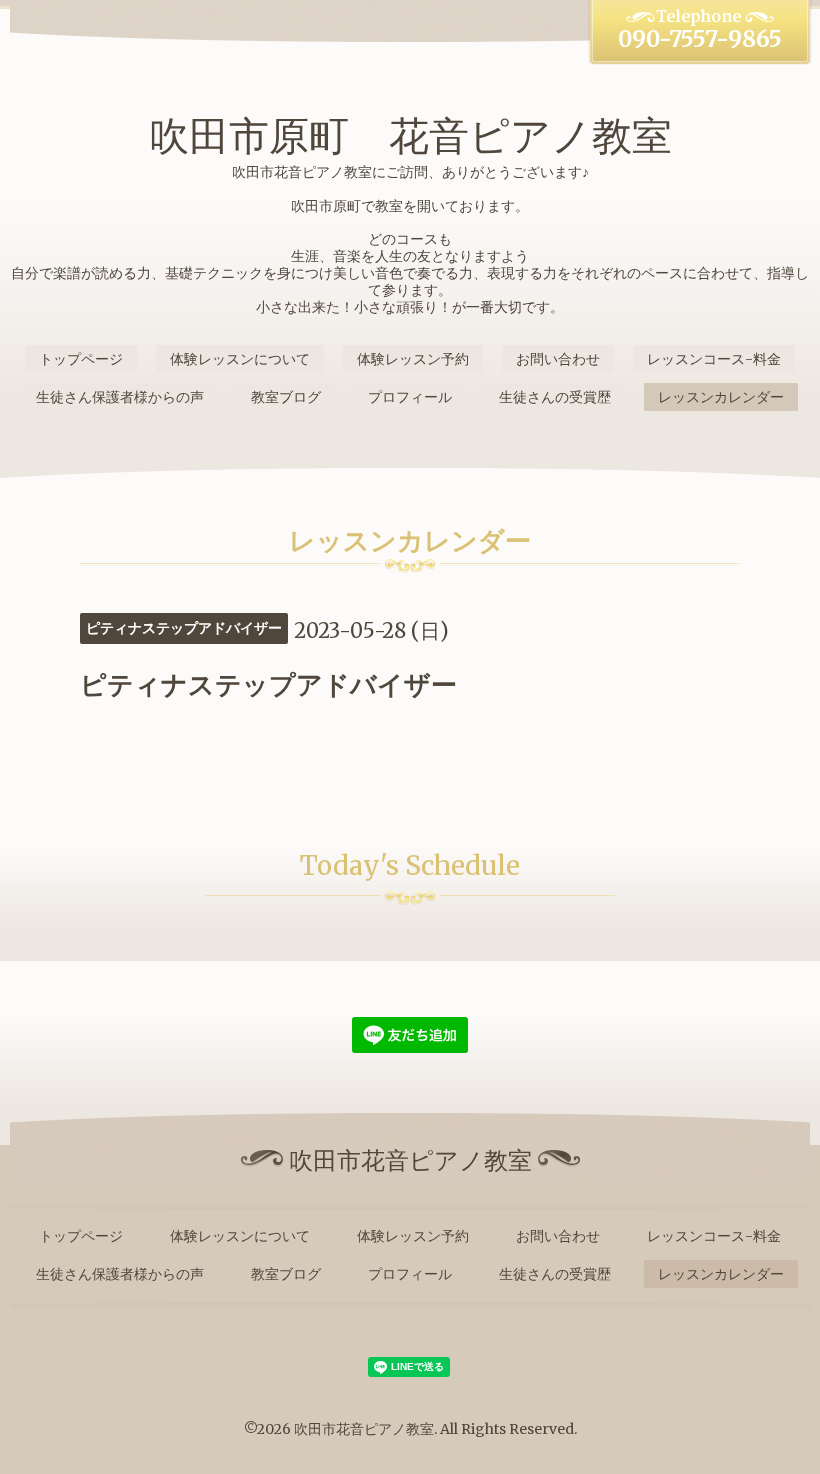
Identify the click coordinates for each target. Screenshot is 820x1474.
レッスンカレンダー (721, 397)
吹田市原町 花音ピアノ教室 (410, 136)
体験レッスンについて (240, 359)
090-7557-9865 (700, 39)
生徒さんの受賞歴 (555, 397)
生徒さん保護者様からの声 (120, 397)
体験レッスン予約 (413, 359)
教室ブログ (286, 397)
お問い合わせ (558, 359)
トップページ (81, 359)
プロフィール (410, 397)
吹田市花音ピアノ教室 (364, 1429)
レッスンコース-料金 (714, 359)
